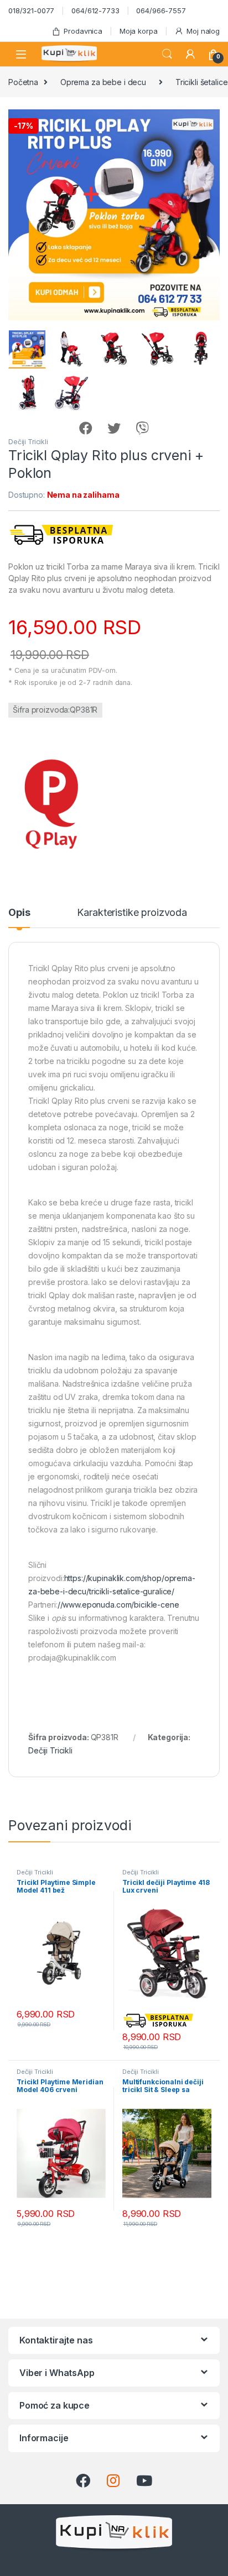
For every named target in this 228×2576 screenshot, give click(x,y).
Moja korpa (139, 31)
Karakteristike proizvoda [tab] (132, 913)
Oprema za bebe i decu (103, 82)
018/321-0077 (31, 10)
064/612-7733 (95, 10)
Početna (23, 82)
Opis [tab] (19, 913)
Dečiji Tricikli (28, 442)
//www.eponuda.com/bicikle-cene (118, 1605)
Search (167, 54)
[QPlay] (50, 805)
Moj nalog (203, 31)
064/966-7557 (161, 10)
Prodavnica (83, 31)
